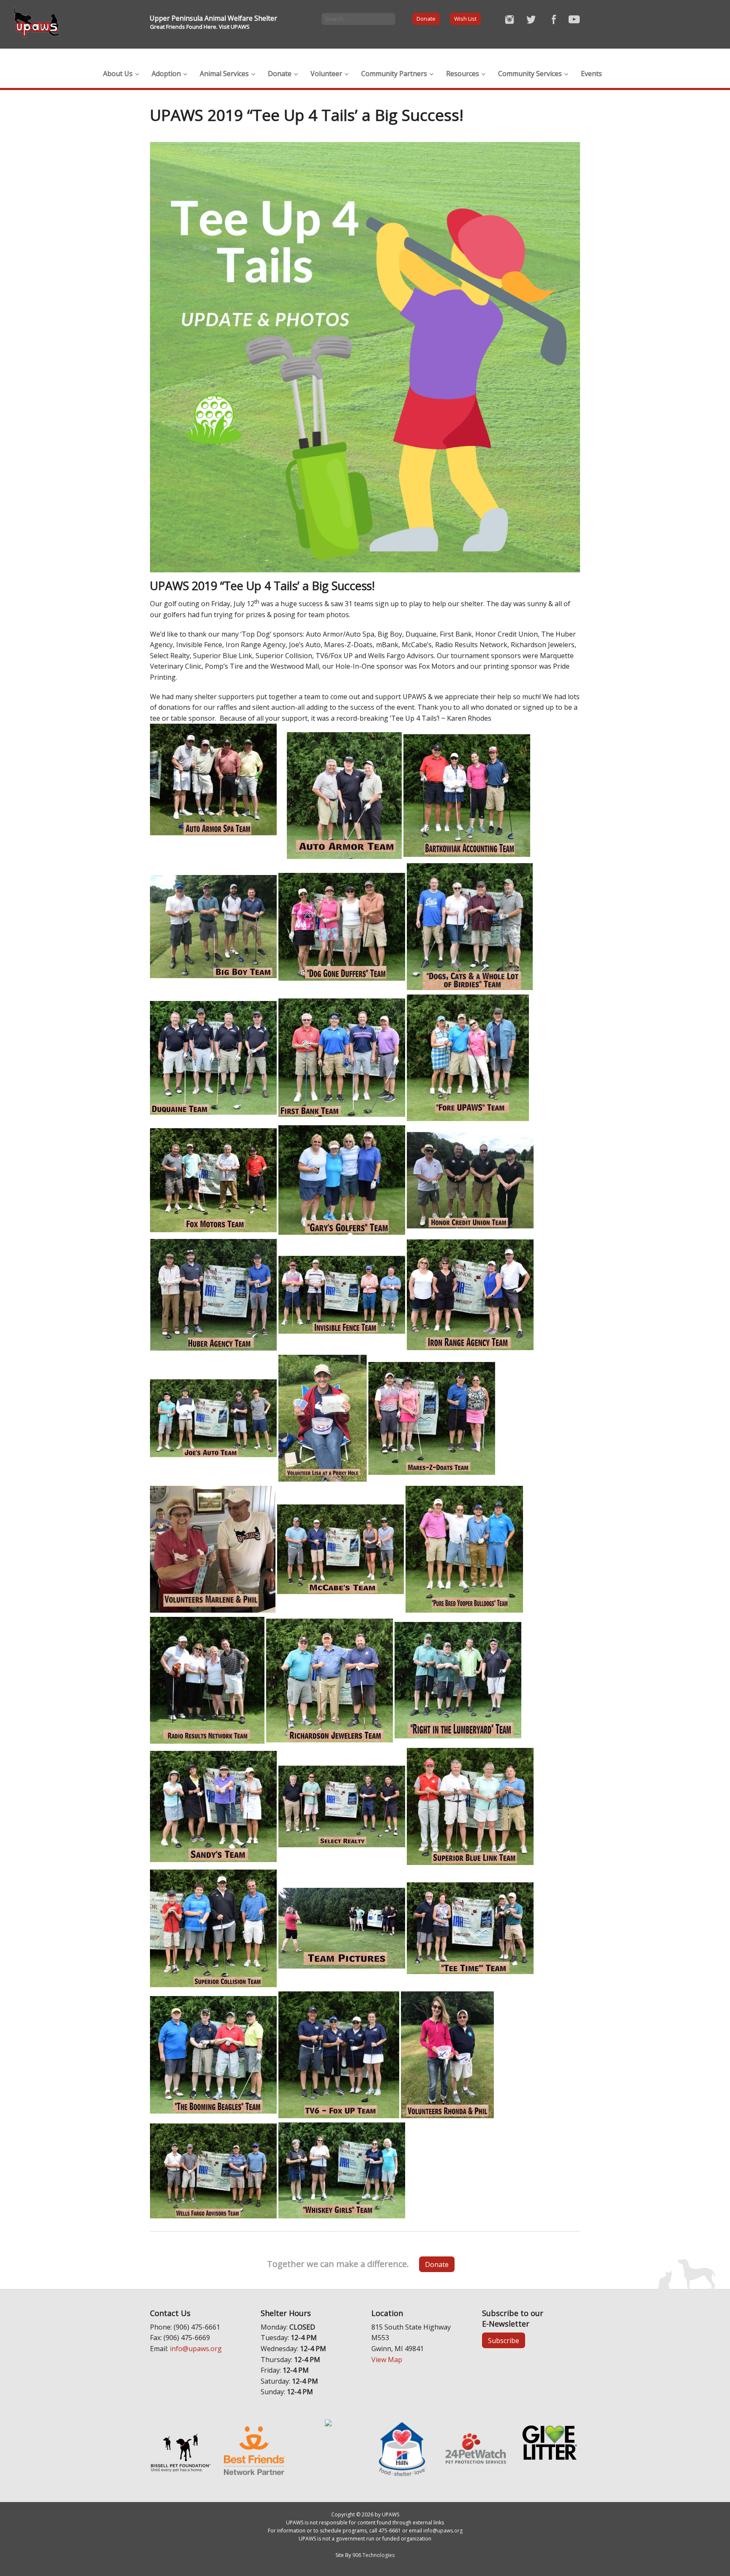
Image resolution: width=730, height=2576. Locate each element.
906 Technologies (373, 2555)
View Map (387, 2360)
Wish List (465, 19)
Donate (426, 19)
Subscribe (504, 2341)
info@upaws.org (196, 2349)
